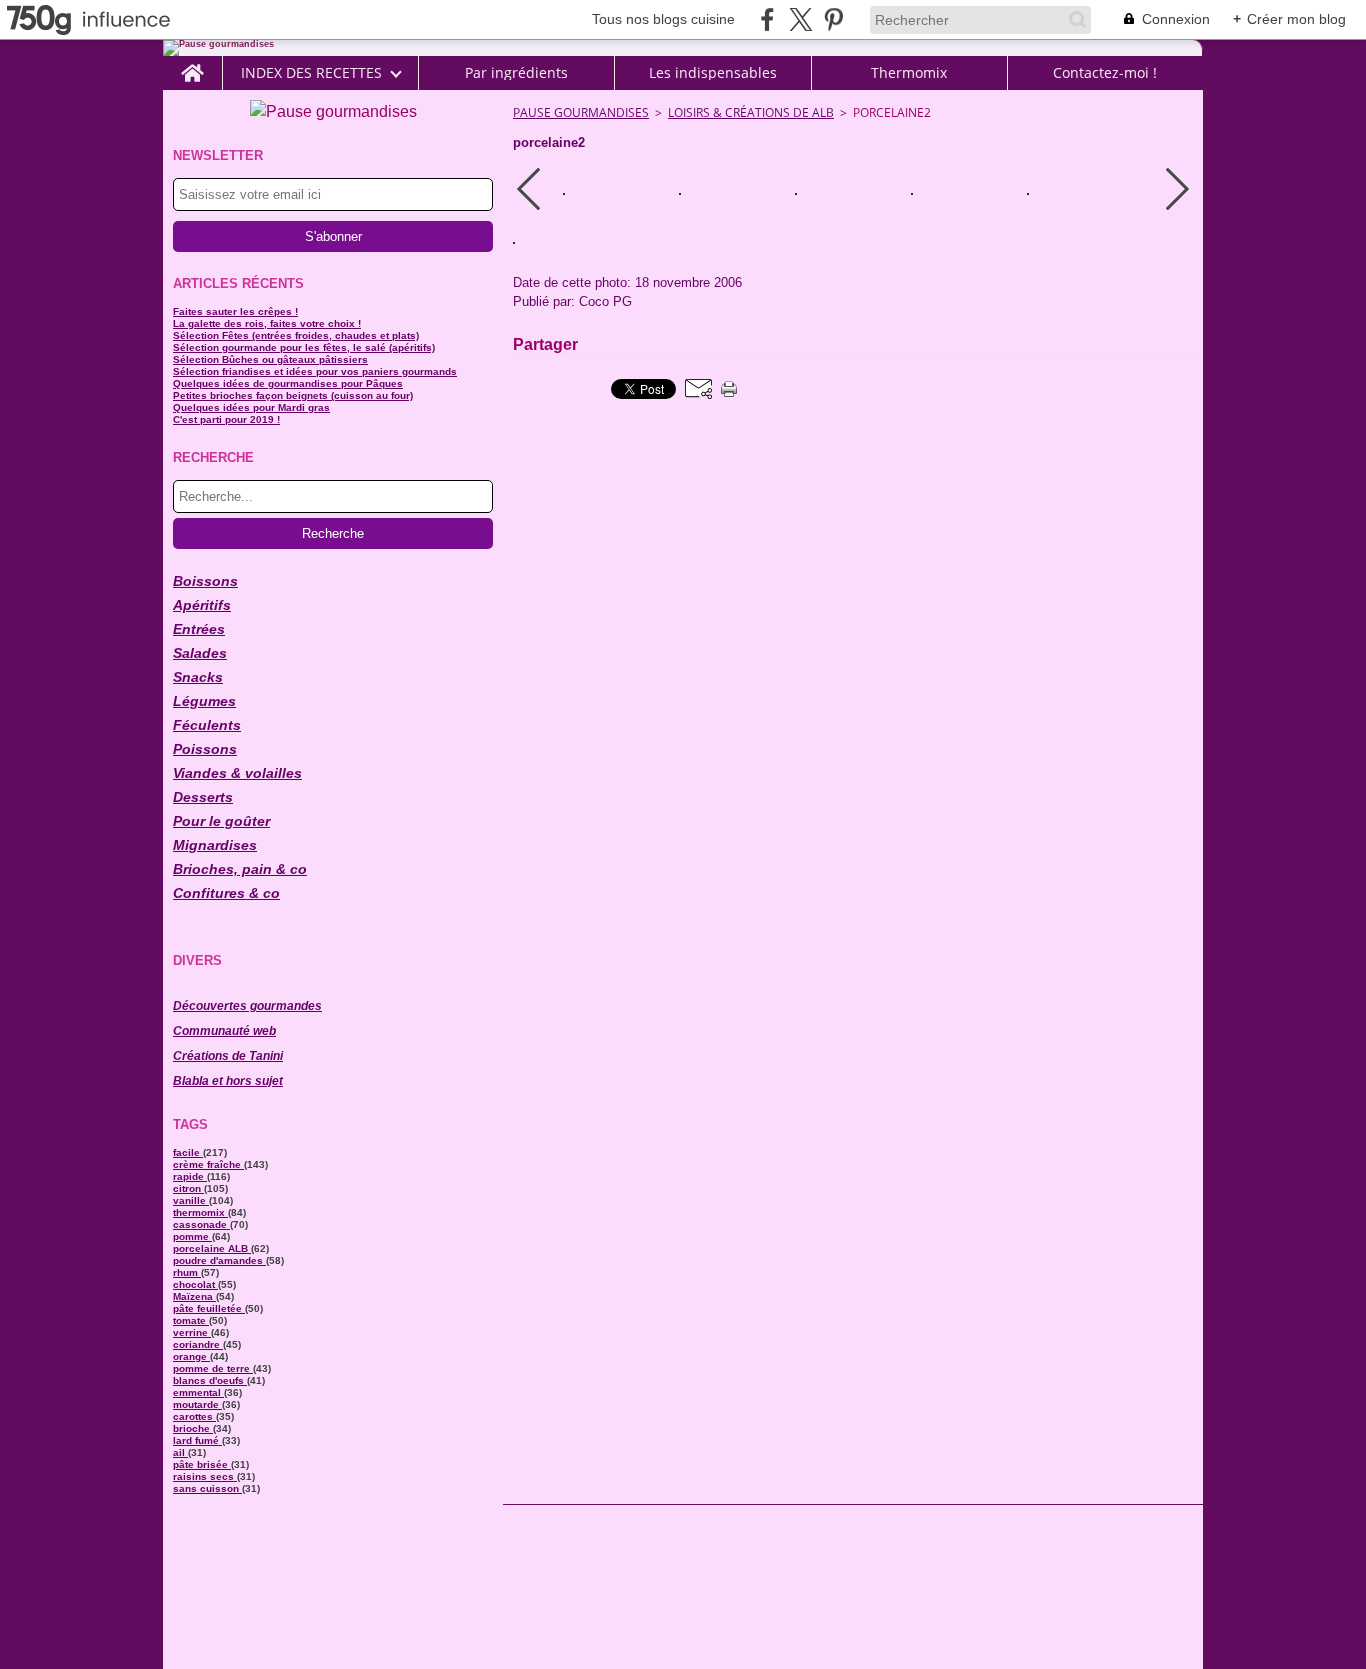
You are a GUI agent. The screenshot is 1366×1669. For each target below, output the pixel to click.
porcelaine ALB (212, 1248)
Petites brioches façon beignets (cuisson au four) (293, 395)
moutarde (197, 1404)
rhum (187, 1272)
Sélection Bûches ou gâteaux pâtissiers (270, 359)
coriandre (198, 1344)
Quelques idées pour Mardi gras (251, 407)
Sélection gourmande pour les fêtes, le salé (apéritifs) (304, 347)
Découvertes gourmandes (247, 1006)
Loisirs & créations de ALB (751, 112)
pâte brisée (202, 1464)
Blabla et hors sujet (228, 1081)
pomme (192, 1236)
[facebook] (767, 19)
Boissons (205, 581)
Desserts (203, 797)
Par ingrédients (516, 73)
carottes (194, 1416)
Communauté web (224, 1031)
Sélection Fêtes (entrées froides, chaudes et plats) (296, 335)
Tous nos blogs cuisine (663, 19)
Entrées (199, 629)
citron (188, 1188)
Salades (200, 653)
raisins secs (205, 1476)
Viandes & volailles (237, 773)
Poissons (205, 749)
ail (180, 1452)
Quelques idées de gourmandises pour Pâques (288, 383)
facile (188, 1152)
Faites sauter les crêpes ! (235, 311)
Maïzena (194, 1296)
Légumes (204, 701)
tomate (191, 1320)
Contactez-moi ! (1105, 73)
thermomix (200, 1212)
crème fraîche (208, 1164)
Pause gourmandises (581, 112)
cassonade (201, 1224)
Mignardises (215, 845)
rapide (190, 1176)
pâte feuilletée (209, 1308)
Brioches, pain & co (240, 869)
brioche (193, 1428)
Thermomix (909, 73)
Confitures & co (226, 893)
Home (192, 64)
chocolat (195, 1284)
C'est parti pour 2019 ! (226, 419)
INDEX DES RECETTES (311, 73)
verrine (192, 1332)
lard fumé (197, 1440)
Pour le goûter (221, 821)
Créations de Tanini (228, 1056)
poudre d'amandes (219, 1260)
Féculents (207, 725)
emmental (198, 1392)
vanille (191, 1200)
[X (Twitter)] (800, 19)
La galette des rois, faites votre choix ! (267, 323)
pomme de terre (213, 1368)
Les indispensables (713, 73)
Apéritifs (202, 605)
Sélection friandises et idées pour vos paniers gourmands (315, 371)
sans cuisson (207, 1488)
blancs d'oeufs (210, 1380)
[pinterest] (833, 19)
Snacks (198, 677)
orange (191, 1356)
